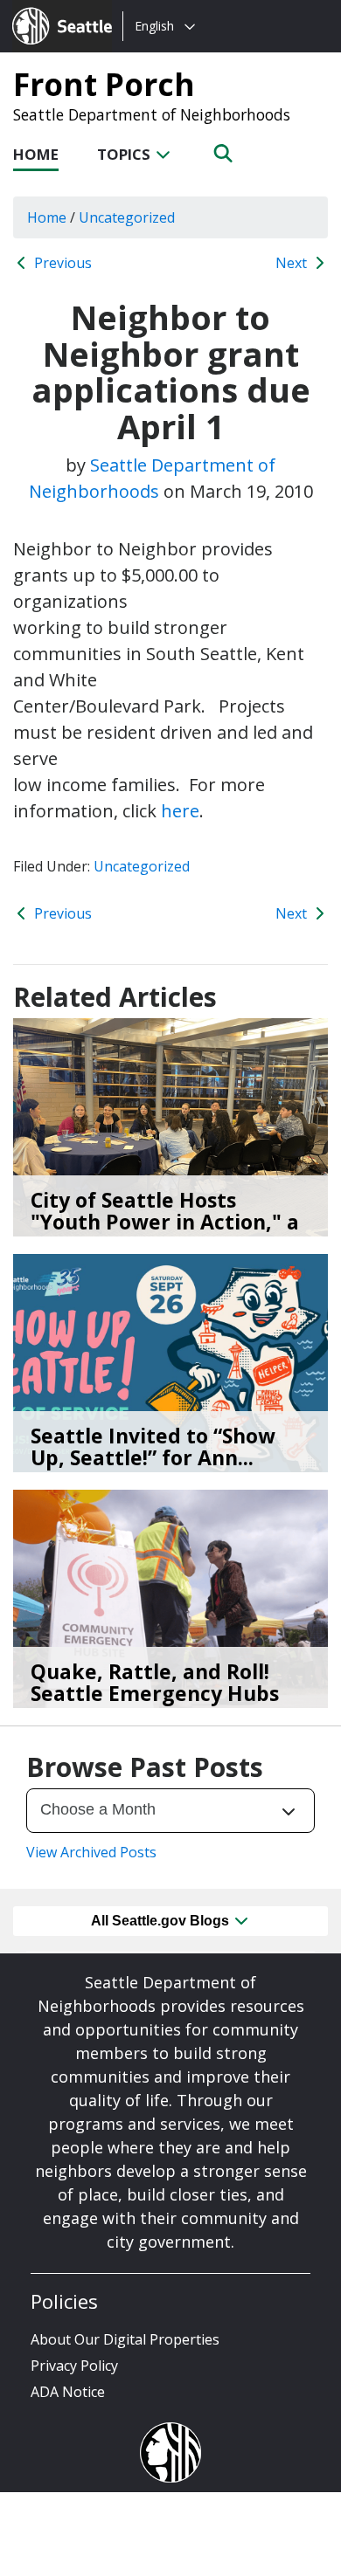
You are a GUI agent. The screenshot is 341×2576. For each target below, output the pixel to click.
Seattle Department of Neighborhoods (152, 114)
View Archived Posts (91, 1852)
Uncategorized (142, 866)
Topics (125, 154)
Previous (61, 263)
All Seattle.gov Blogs (162, 1921)
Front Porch (104, 84)
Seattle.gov (49, 10)
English (154, 26)
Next (293, 263)
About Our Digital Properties (125, 2339)
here (180, 811)
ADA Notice (68, 2392)
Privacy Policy (74, 2366)
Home (36, 154)
